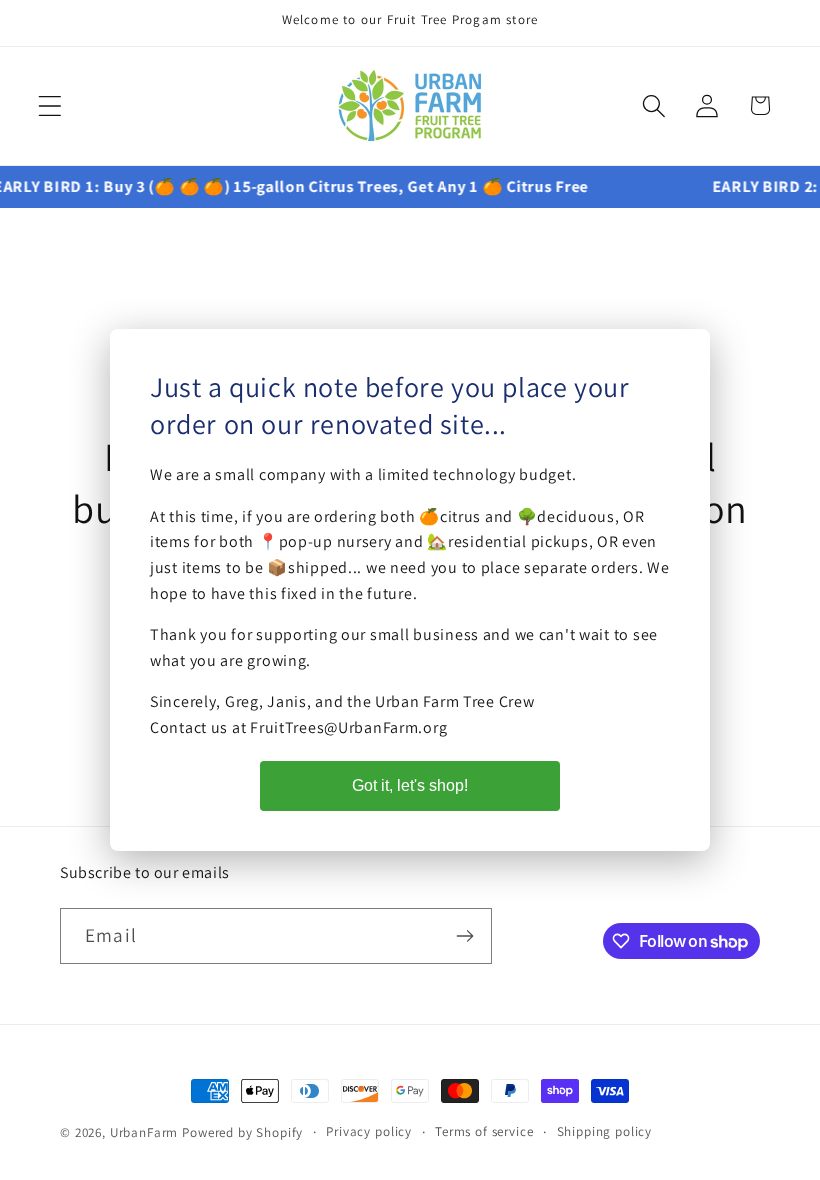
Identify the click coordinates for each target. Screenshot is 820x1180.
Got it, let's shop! (410, 785)
